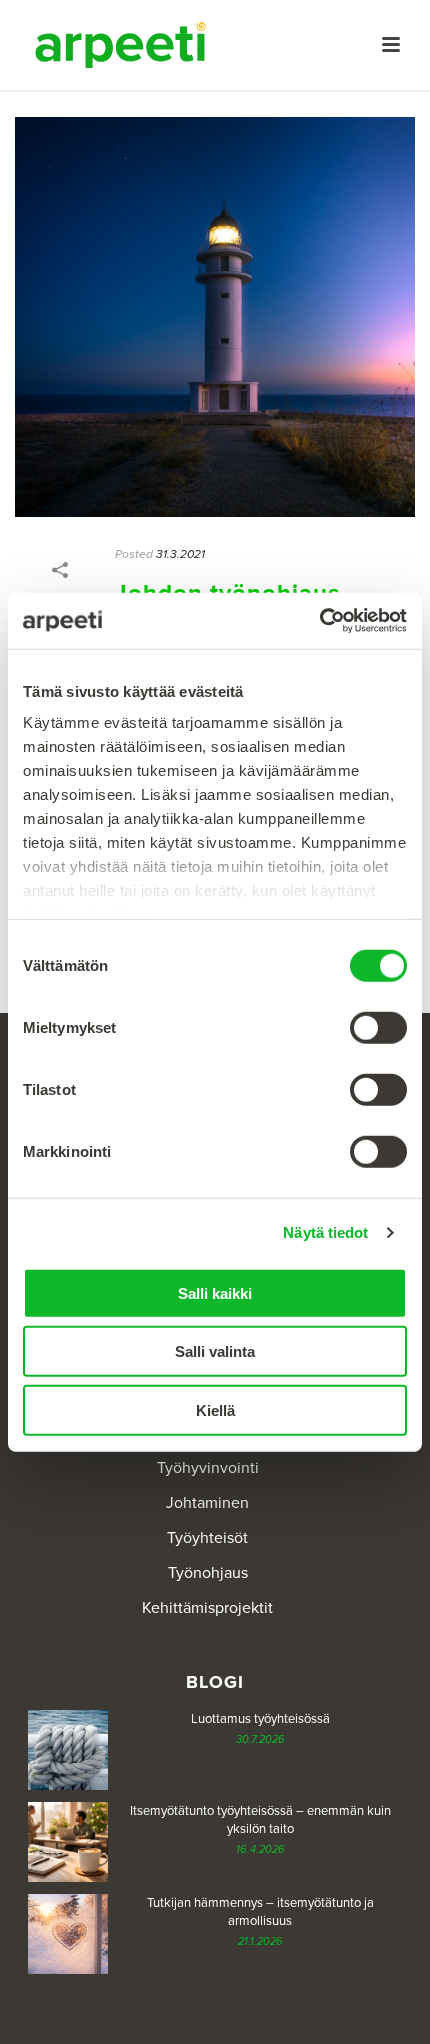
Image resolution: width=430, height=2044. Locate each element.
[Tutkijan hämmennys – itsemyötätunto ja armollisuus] (68, 1934)
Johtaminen (207, 1503)
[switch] (378, 1027)
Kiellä (215, 1409)
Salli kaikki (215, 1292)
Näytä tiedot (325, 1232)
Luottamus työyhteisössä (260, 1719)
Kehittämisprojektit (207, 1608)
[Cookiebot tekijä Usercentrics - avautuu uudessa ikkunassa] (319, 621)
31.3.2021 (180, 554)
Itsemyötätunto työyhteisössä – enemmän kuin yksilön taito (260, 1820)
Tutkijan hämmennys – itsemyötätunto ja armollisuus (260, 1912)
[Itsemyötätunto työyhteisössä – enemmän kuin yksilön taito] (68, 1842)
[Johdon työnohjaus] (215, 317)
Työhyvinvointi (208, 1468)
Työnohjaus (208, 1573)
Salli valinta (215, 1351)
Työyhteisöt (207, 1538)
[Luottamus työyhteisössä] (68, 1750)
